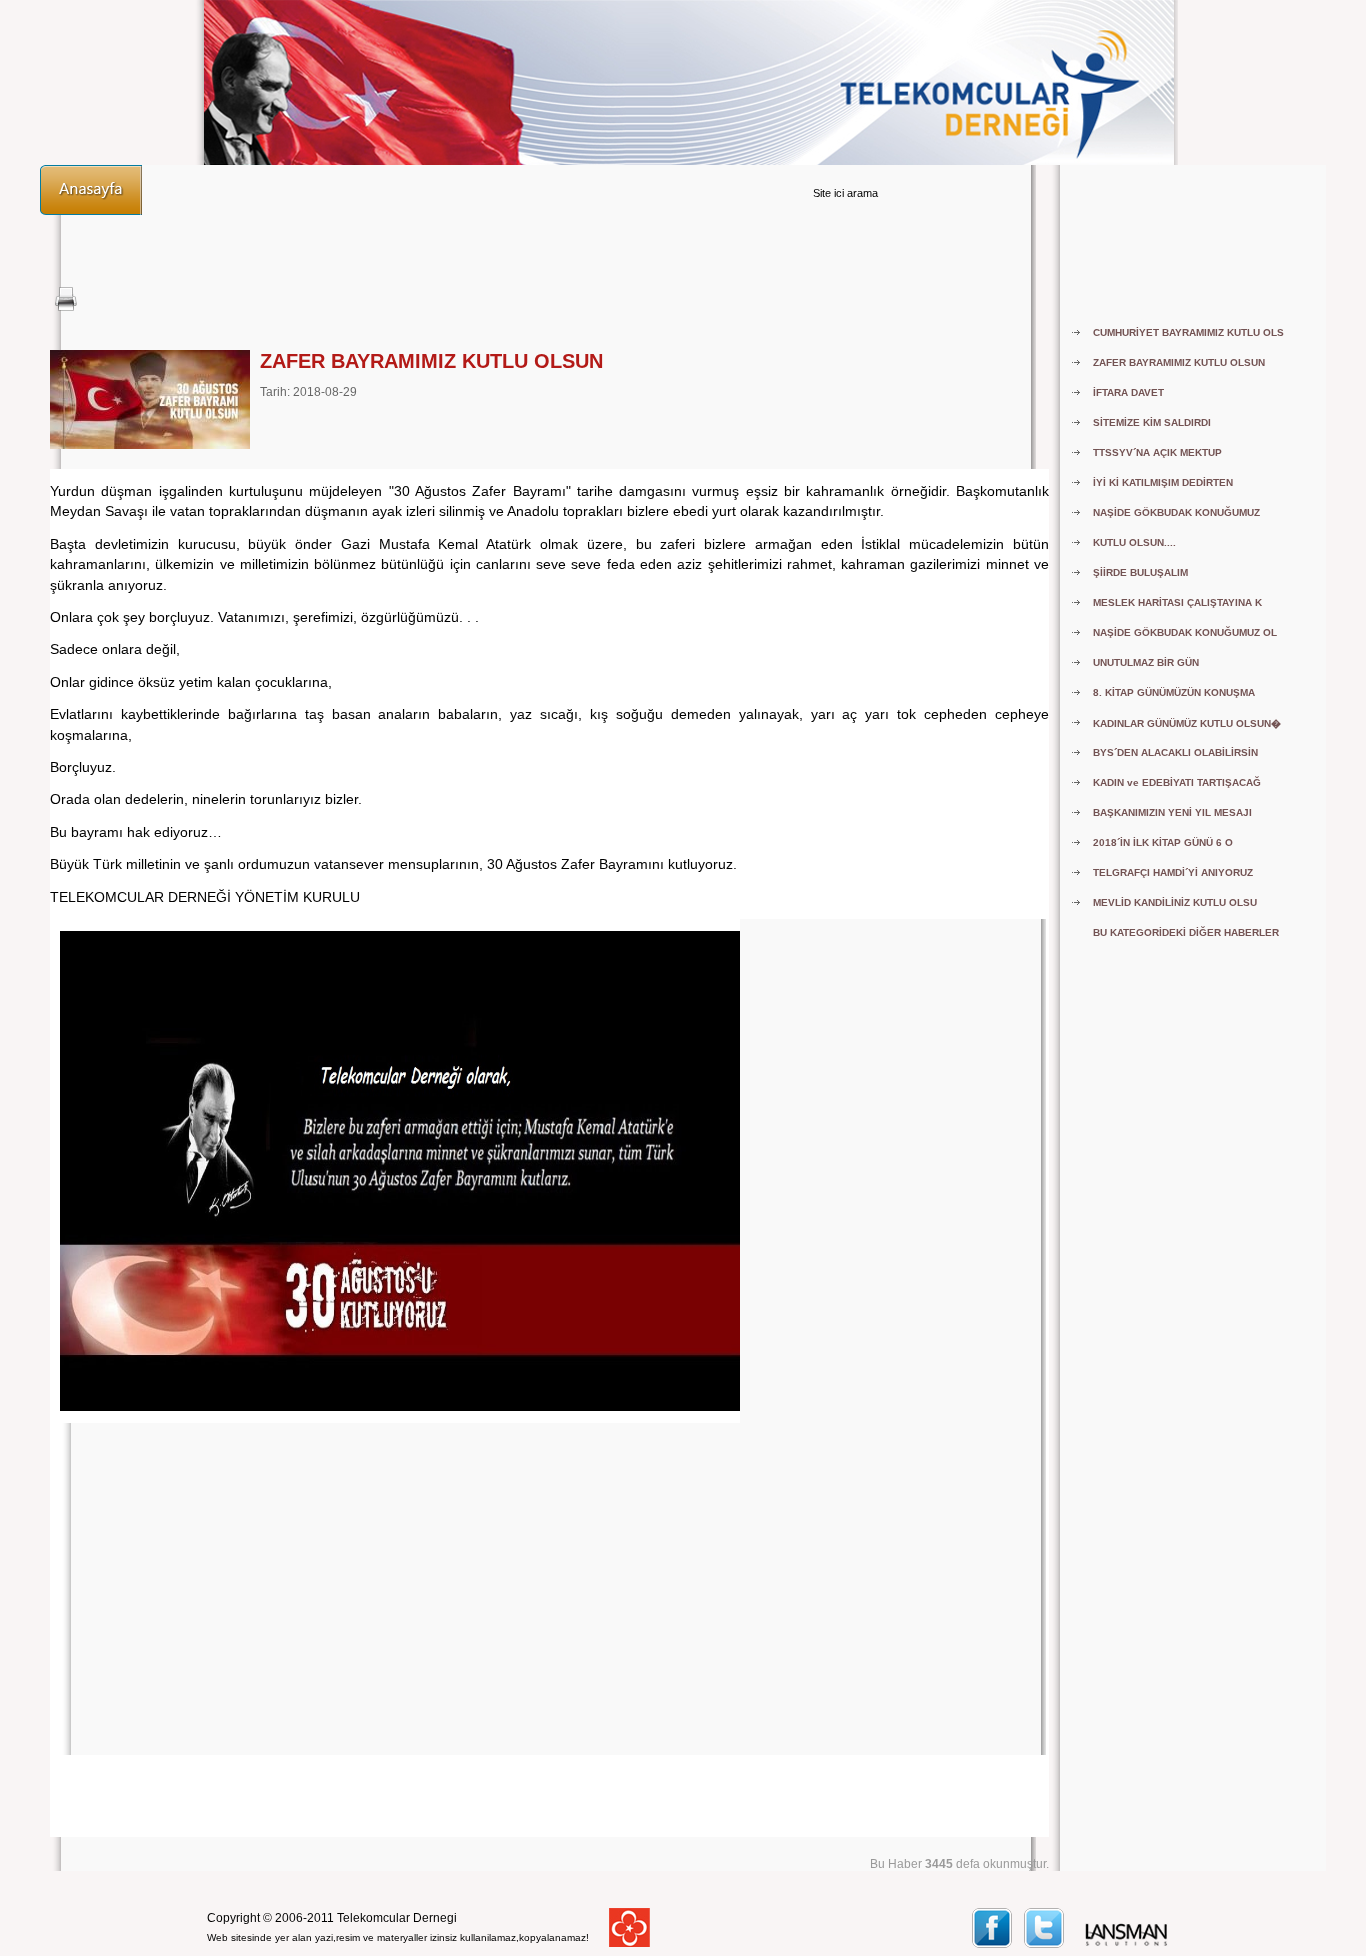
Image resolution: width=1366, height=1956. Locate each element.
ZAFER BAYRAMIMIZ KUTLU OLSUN (1179, 362)
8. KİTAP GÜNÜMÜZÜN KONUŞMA (1174, 692)
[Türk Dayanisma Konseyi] (629, 1943)
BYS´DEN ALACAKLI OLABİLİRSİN (1175, 752)
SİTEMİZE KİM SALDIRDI (1152, 422)
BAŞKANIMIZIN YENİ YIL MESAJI (1172, 812)
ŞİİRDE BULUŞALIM (1140, 572)
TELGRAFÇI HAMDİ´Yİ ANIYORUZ (1173, 872)
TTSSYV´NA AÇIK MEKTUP (1157, 452)
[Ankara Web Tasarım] (1127, 1944)
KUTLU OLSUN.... (1134, 542)
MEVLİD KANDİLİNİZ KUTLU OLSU (1175, 902)
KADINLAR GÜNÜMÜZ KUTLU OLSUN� (1187, 723)
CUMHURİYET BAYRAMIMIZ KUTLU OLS (1188, 332)
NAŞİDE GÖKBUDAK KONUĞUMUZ (1176, 512)
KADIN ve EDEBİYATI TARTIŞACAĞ (1177, 782)
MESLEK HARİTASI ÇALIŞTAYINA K (1177, 602)
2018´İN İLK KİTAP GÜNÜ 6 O (1163, 842)
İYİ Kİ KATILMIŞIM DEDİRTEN (1163, 482)
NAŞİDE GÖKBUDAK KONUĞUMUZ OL (1185, 632)
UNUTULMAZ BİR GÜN (1146, 662)
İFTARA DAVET (1128, 392)
